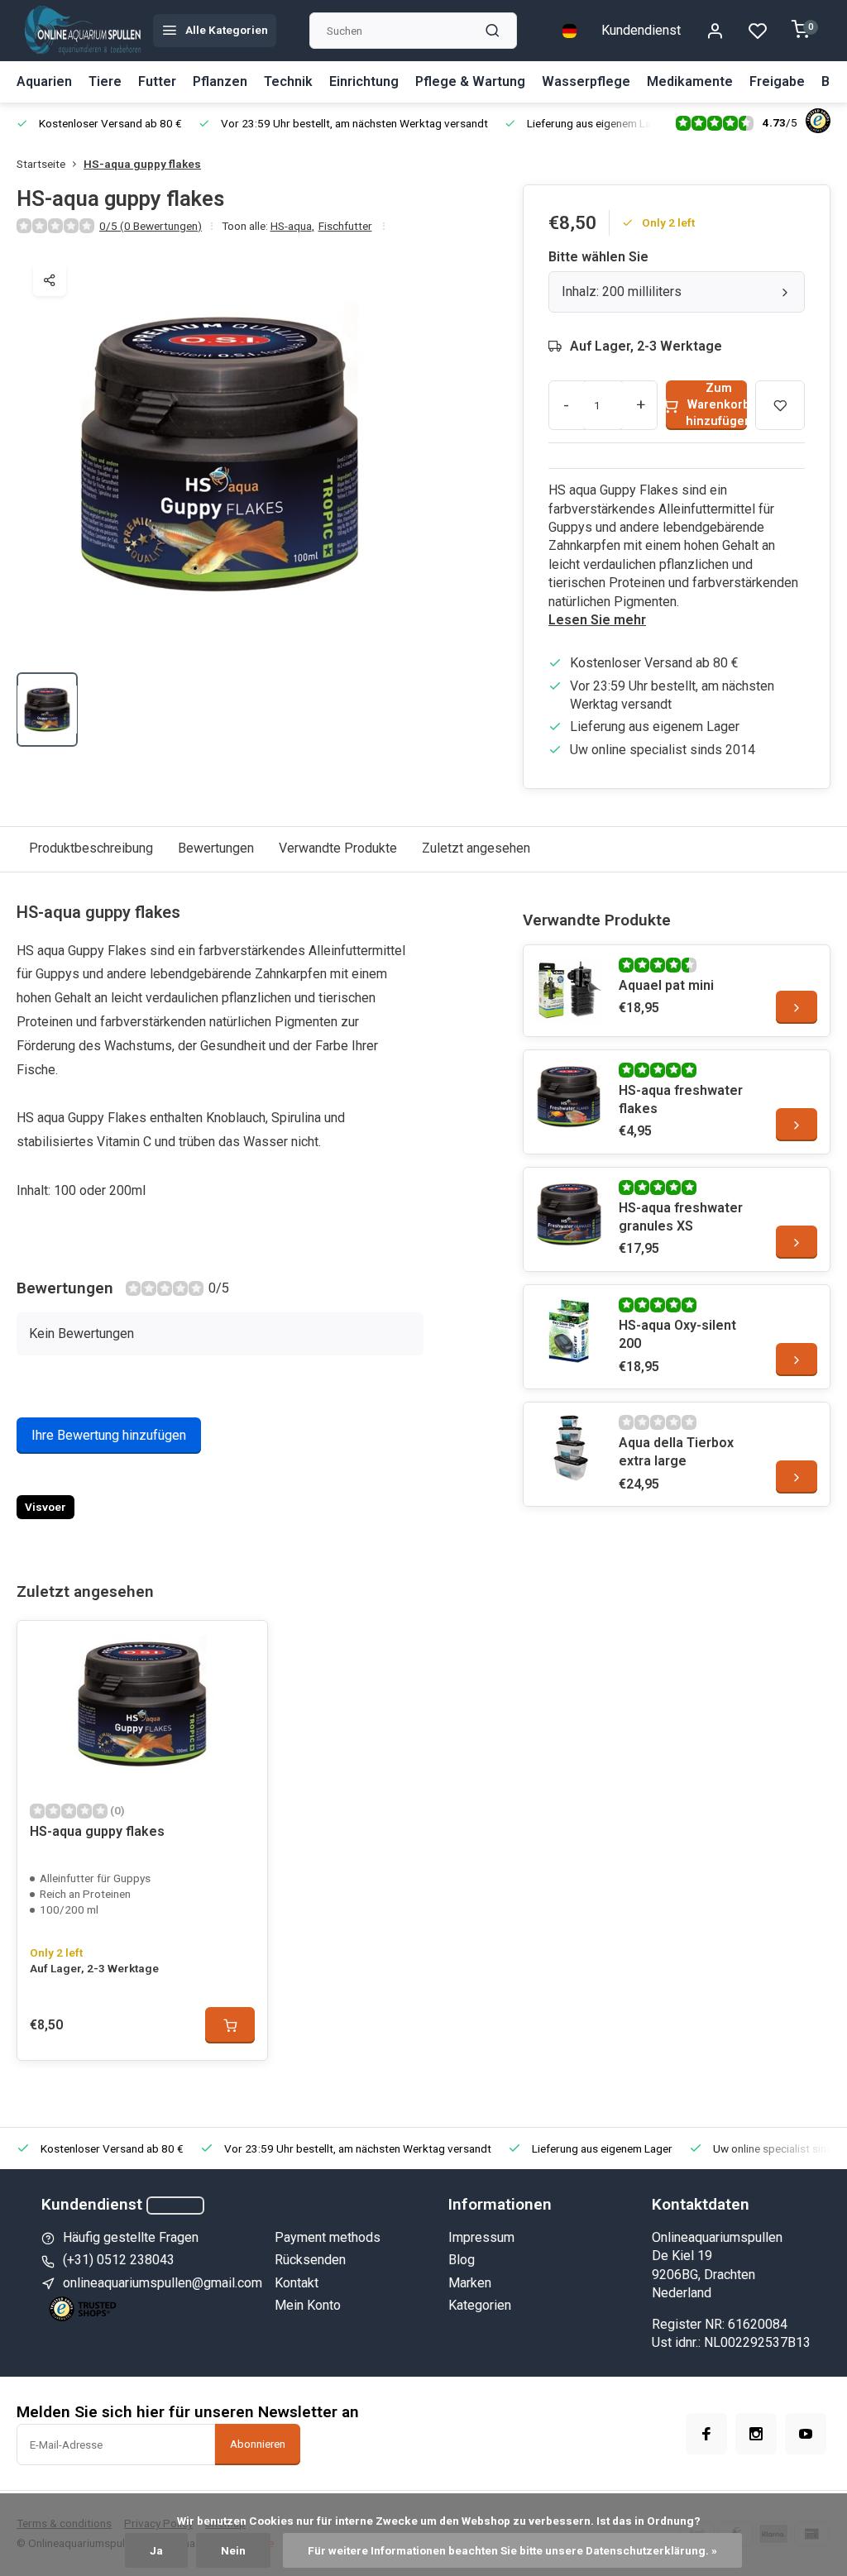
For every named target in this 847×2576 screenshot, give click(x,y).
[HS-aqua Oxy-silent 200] (569, 1331)
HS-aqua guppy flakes (142, 164)
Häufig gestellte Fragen (131, 2237)
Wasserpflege (586, 81)
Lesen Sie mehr (597, 620)
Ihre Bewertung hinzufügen (109, 1435)
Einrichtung (364, 81)
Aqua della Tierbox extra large (676, 1452)
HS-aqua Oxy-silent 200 (677, 1334)
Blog (462, 2260)
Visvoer (45, 1507)
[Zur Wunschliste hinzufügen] (242, 1646)
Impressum (481, 2237)
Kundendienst (641, 30)
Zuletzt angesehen (476, 848)
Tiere (105, 81)
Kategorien (480, 2305)
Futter (157, 81)
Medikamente (690, 81)
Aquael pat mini (666, 985)
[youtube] (806, 2434)
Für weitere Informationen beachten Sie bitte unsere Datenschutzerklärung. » (512, 2550)
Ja (156, 2550)
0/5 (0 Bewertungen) (151, 226)
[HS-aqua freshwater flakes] (569, 1096)
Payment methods (328, 2237)
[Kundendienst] (175, 2206)
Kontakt (297, 2283)
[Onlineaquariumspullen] (83, 31)
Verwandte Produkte (338, 848)
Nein (233, 2550)
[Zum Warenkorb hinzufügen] (230, 2025)
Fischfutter (345, 226)
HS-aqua (292, 226)
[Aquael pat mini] (569, 991)
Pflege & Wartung (470, 81)
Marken (470, 2283)
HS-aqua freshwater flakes (681, 1099)
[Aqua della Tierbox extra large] (569, 1448)
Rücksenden (310, 2260)
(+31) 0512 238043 (119, 2260)
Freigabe (777, 81)
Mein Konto (308, 2305)
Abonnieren (258, 2444)
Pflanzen (220, 81)
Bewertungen (216, 848)
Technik (288, 81)
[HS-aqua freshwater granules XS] (569, 1213)
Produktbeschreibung (91, 848)
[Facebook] (706, 2434)
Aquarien (44, 81)
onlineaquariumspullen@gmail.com (163, 2283)
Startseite (41, 164)
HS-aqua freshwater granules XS (681, 1217)
